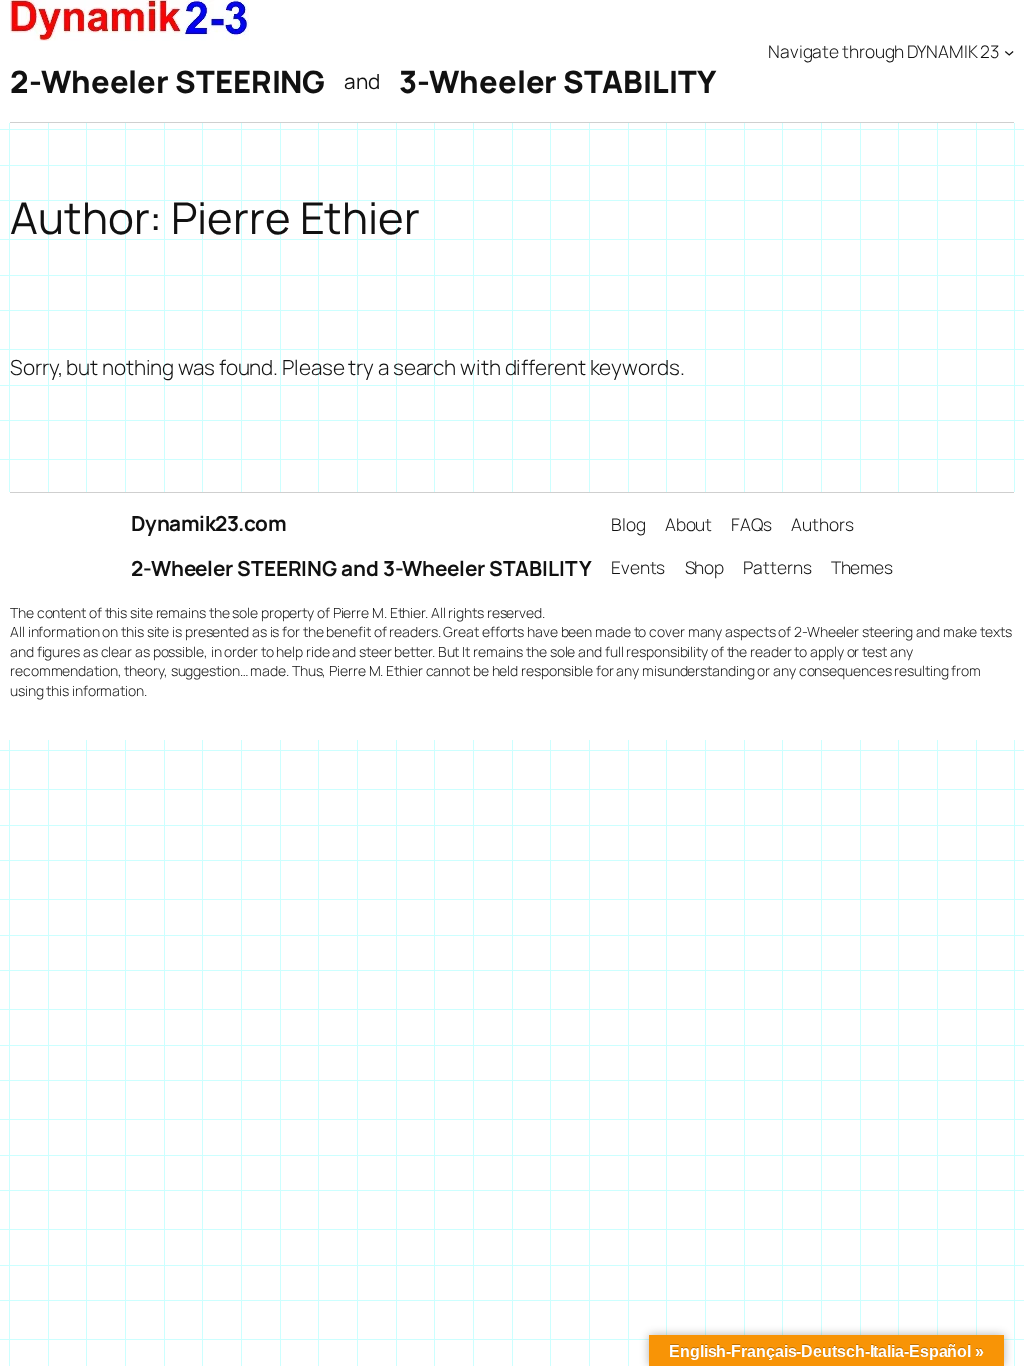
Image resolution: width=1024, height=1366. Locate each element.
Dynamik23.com (209, 523)
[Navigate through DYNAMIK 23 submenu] (1009, 51)
